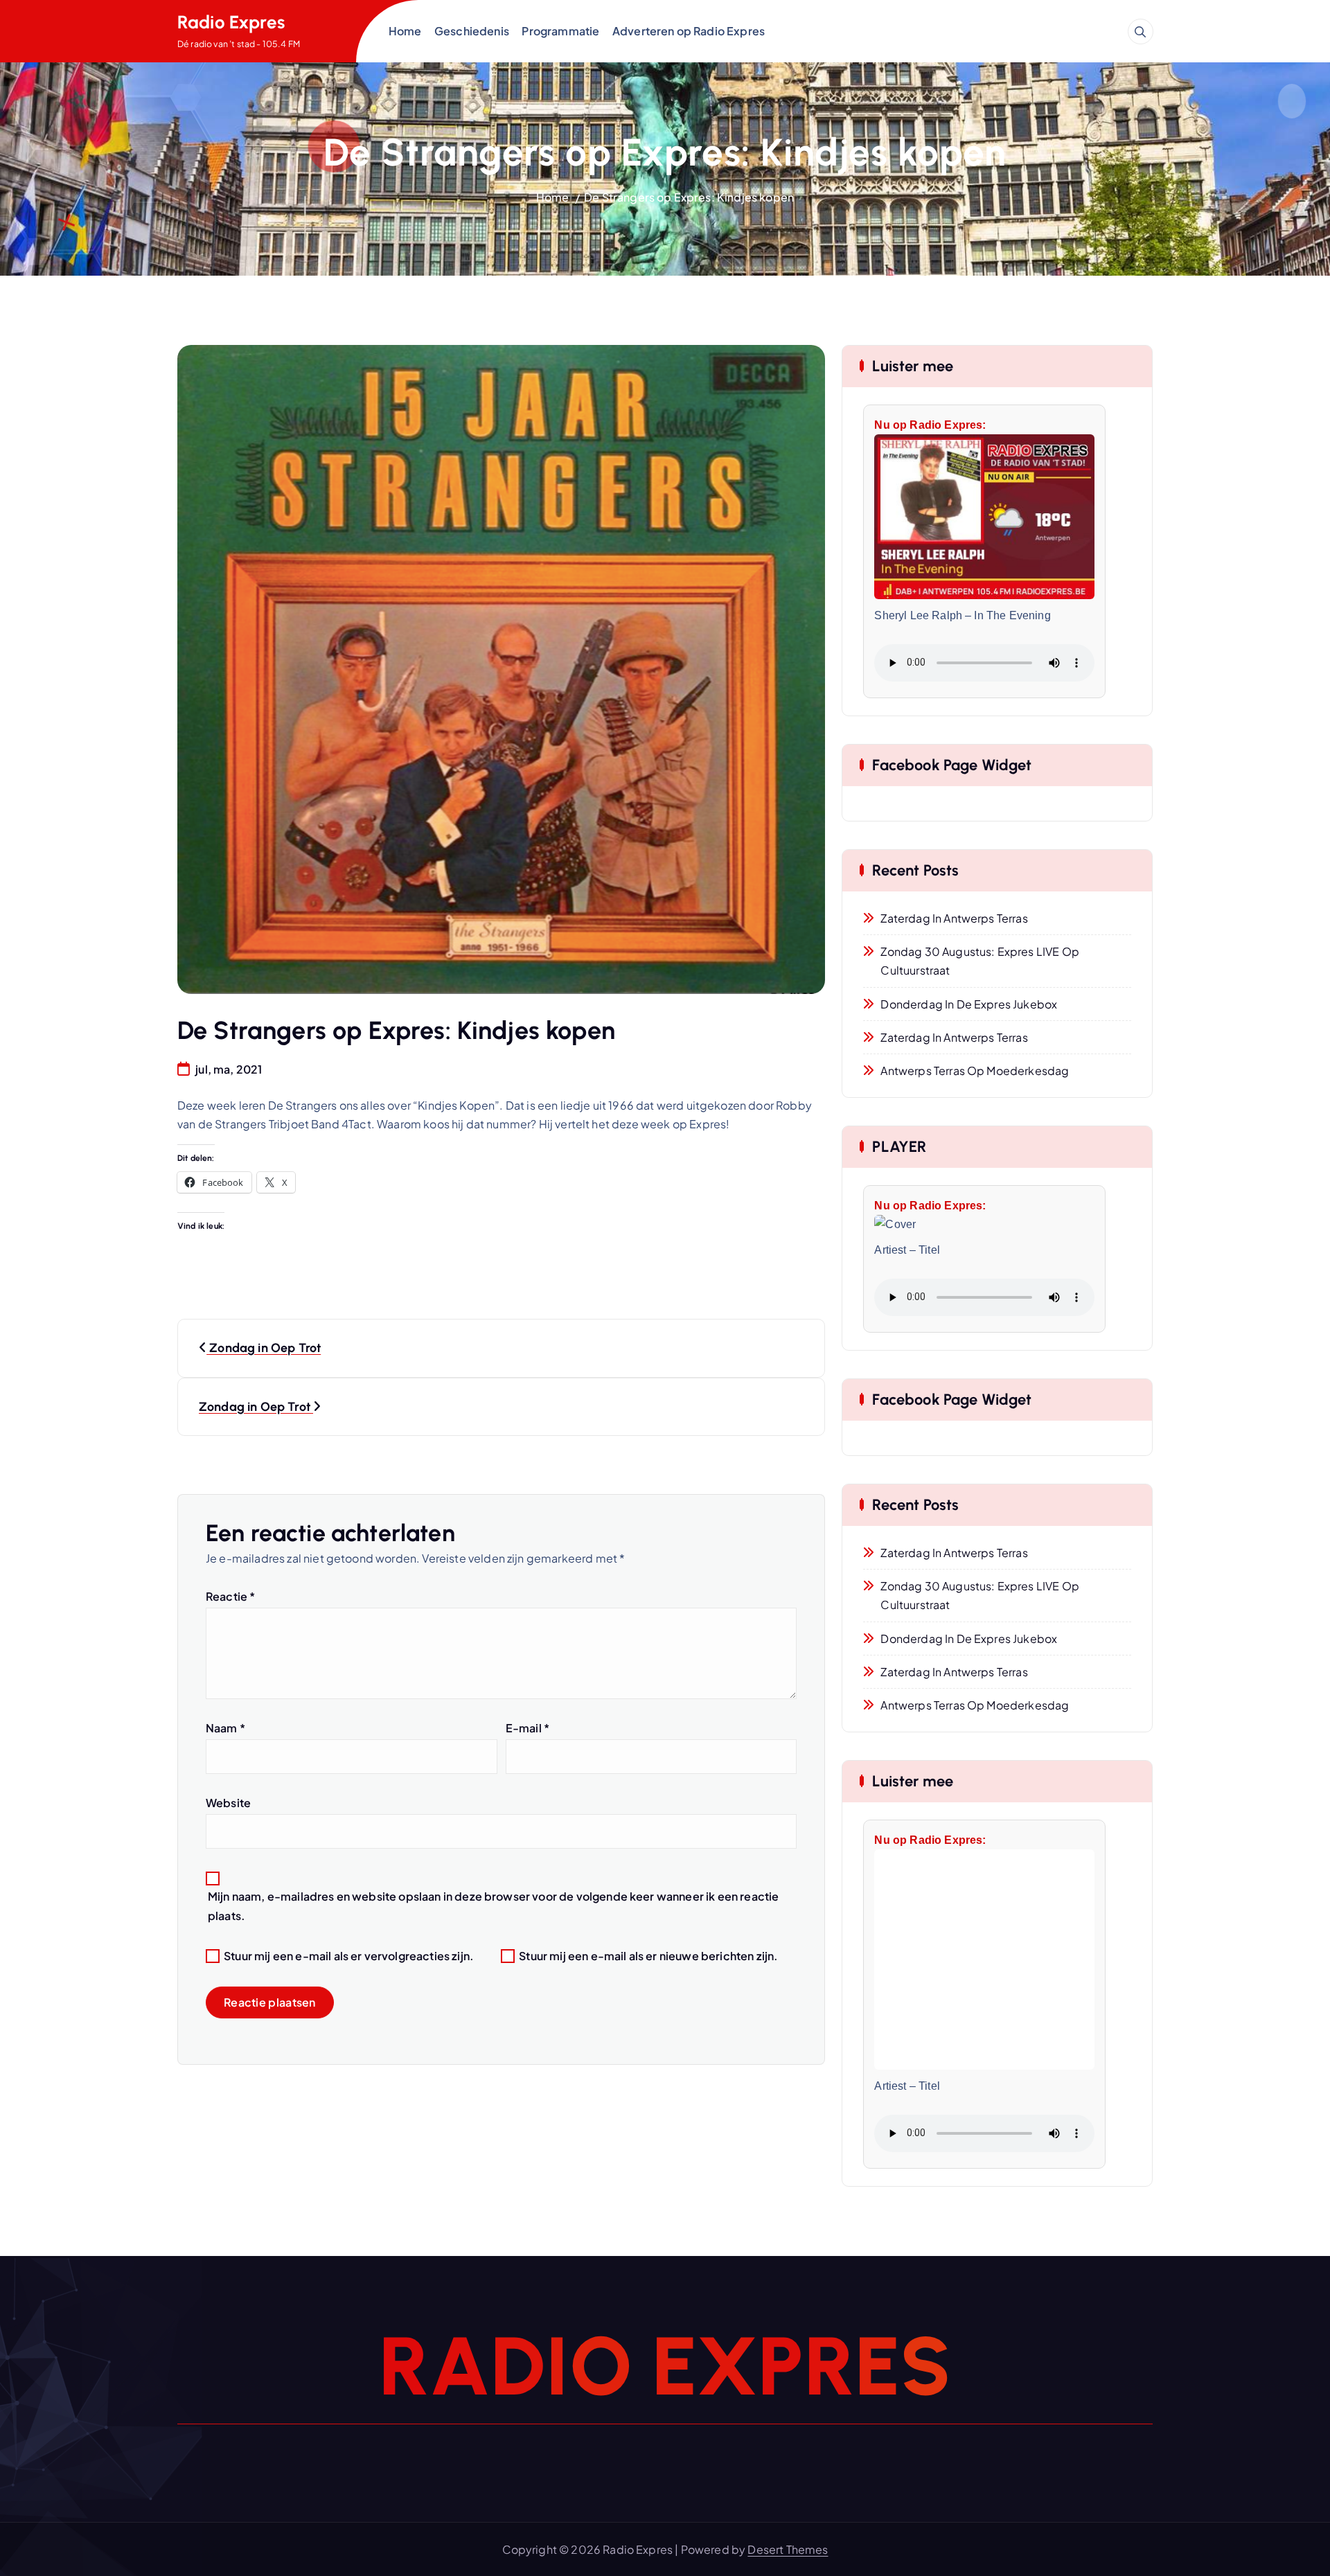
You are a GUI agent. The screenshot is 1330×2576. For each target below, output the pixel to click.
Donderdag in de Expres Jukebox (969, 1004)
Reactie (230, 1596)
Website (228, 1803)
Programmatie (560, 31)
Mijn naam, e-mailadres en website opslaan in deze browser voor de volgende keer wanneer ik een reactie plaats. (493, 1906)
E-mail (527, 1728)
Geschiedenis (472, 31)
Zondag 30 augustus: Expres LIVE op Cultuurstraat (979, 961)
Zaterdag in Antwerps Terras (954, 918)
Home (405, 31)
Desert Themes (788, 2549)
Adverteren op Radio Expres (689, 31)
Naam (225, 1728)
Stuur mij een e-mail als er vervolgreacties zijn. (349, 1956)
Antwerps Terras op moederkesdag (975, 1071)
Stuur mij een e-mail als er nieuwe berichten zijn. (648, 1956)
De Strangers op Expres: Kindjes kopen (689, 197)
